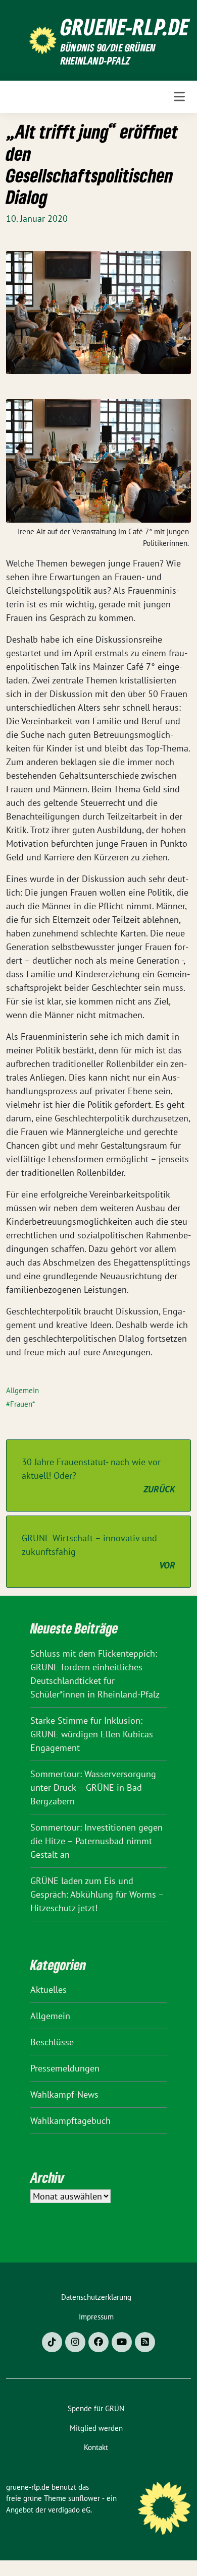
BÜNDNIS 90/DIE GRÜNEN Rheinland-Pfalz (108, 54)
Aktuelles (48, 1990)
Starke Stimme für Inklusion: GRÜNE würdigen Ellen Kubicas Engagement (92, 1734)
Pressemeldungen (65, 2068)
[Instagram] (75, 2342)
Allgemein (22, 1390)
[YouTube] (122, 2342)
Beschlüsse (52, 2042)
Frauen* (22, 1404)
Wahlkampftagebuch (70, 2121)
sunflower (84, 2498)
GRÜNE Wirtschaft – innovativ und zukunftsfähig (98, 1552)
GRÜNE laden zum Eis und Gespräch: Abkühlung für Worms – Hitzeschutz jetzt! (97, 1894)
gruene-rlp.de (125, 27)
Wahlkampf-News (64, 2094)
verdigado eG (69, 2510)
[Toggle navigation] (179, 97)
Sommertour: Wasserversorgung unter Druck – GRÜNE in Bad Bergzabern (93, 1787)
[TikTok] (52, 2342)
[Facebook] (98, 2342)
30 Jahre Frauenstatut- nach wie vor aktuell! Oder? (98, 1475)
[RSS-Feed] (145, 2342)
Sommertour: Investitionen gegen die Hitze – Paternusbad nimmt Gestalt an (96, 1841)
